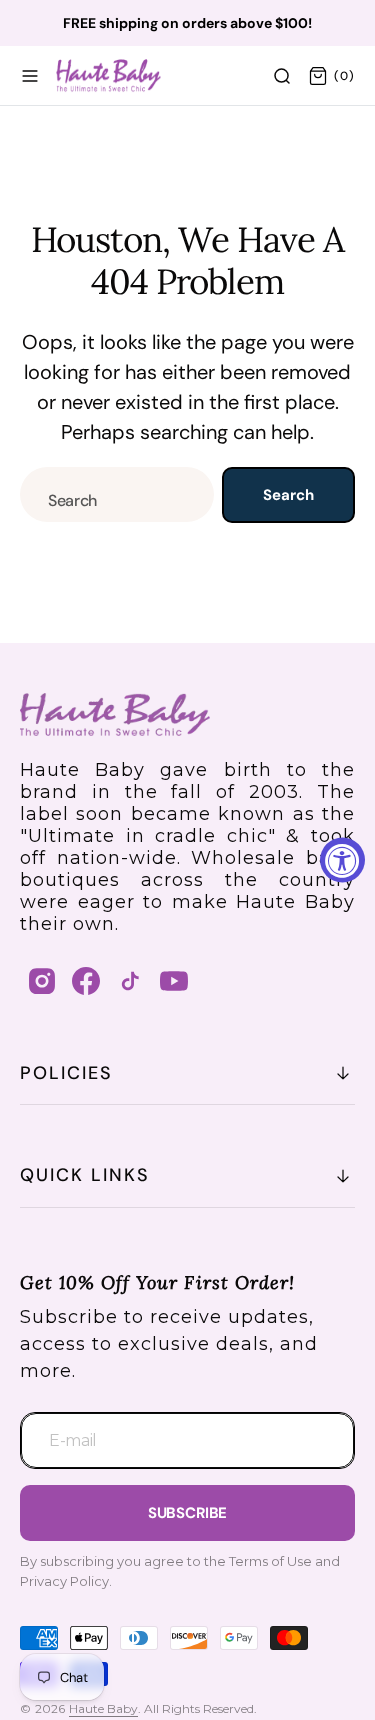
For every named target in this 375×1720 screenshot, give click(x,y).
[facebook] (86, 981)
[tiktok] (130, 981)
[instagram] (42, 981)
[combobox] (117, 494)
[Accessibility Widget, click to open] (342, 860)
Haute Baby (103, 1708)
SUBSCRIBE (188, 1513)
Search (288, 495)
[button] (30, 76)
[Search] (282, 76)
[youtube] (174, 981)
